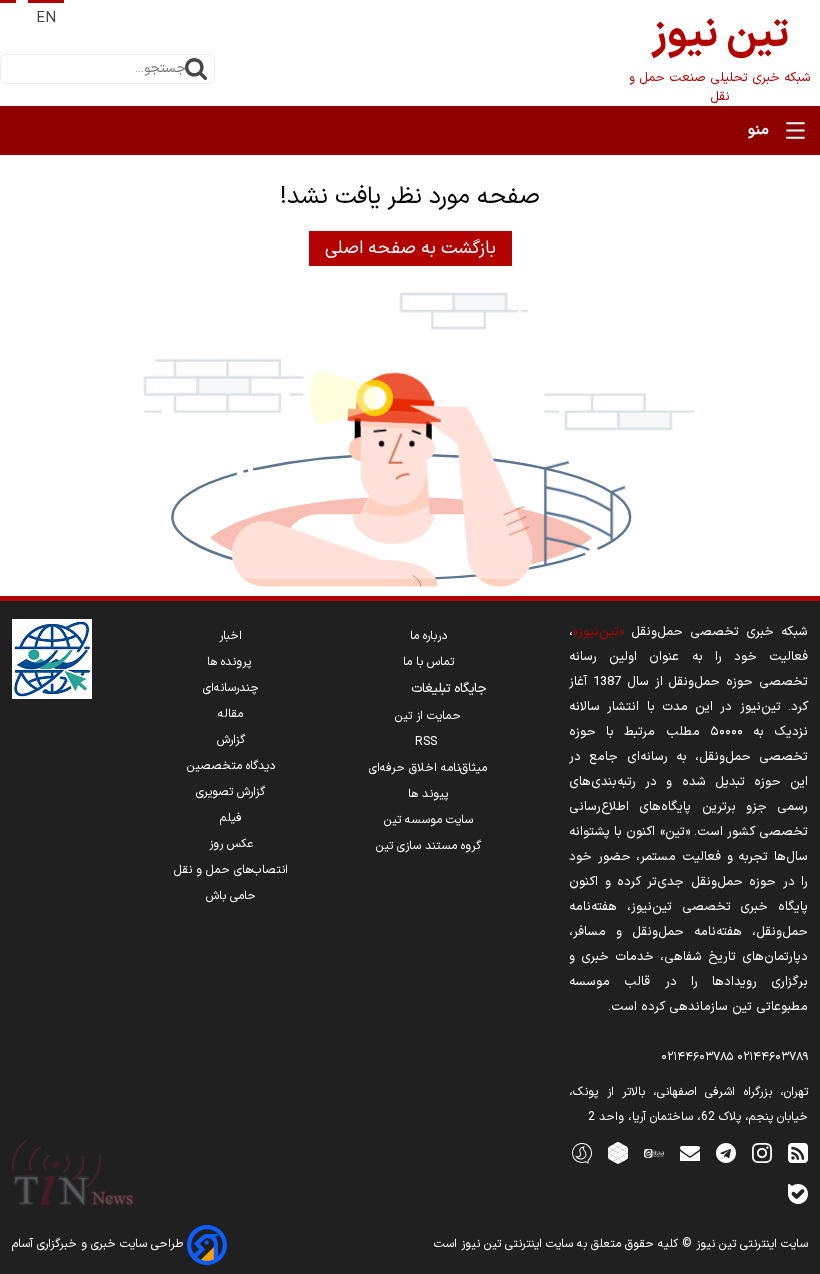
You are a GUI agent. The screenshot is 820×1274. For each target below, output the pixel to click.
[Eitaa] (654, 1152)
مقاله (230, 714)
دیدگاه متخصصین (231, 766)
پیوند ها (428, 794)
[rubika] (618, 1152)
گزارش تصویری (230, 792)
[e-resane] (52, 659)
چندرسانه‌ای (231, 688)
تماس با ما (428, 662)
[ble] (798, 1193)
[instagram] (762, 1152)
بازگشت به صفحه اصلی (410, 248)
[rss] (798, 1152)
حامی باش (231, 896)
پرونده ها (231, 662)
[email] (690, 1152)
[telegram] (726, 1152)
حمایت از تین (428, 716)
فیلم (231, 818)
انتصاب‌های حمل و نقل (231, 870)
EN (46, 18)
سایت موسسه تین (428, 820)
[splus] (582, 1152)
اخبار (230, 636)
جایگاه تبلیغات (449, 689)
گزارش (231, 740)
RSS (428, 742)
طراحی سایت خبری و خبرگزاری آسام (99, 1244)
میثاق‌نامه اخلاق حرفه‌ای (428, 768)
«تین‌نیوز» (598, 631)
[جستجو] (196, 69)
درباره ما (428, 636)
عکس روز (231, 844)
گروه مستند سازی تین (428, 846)
